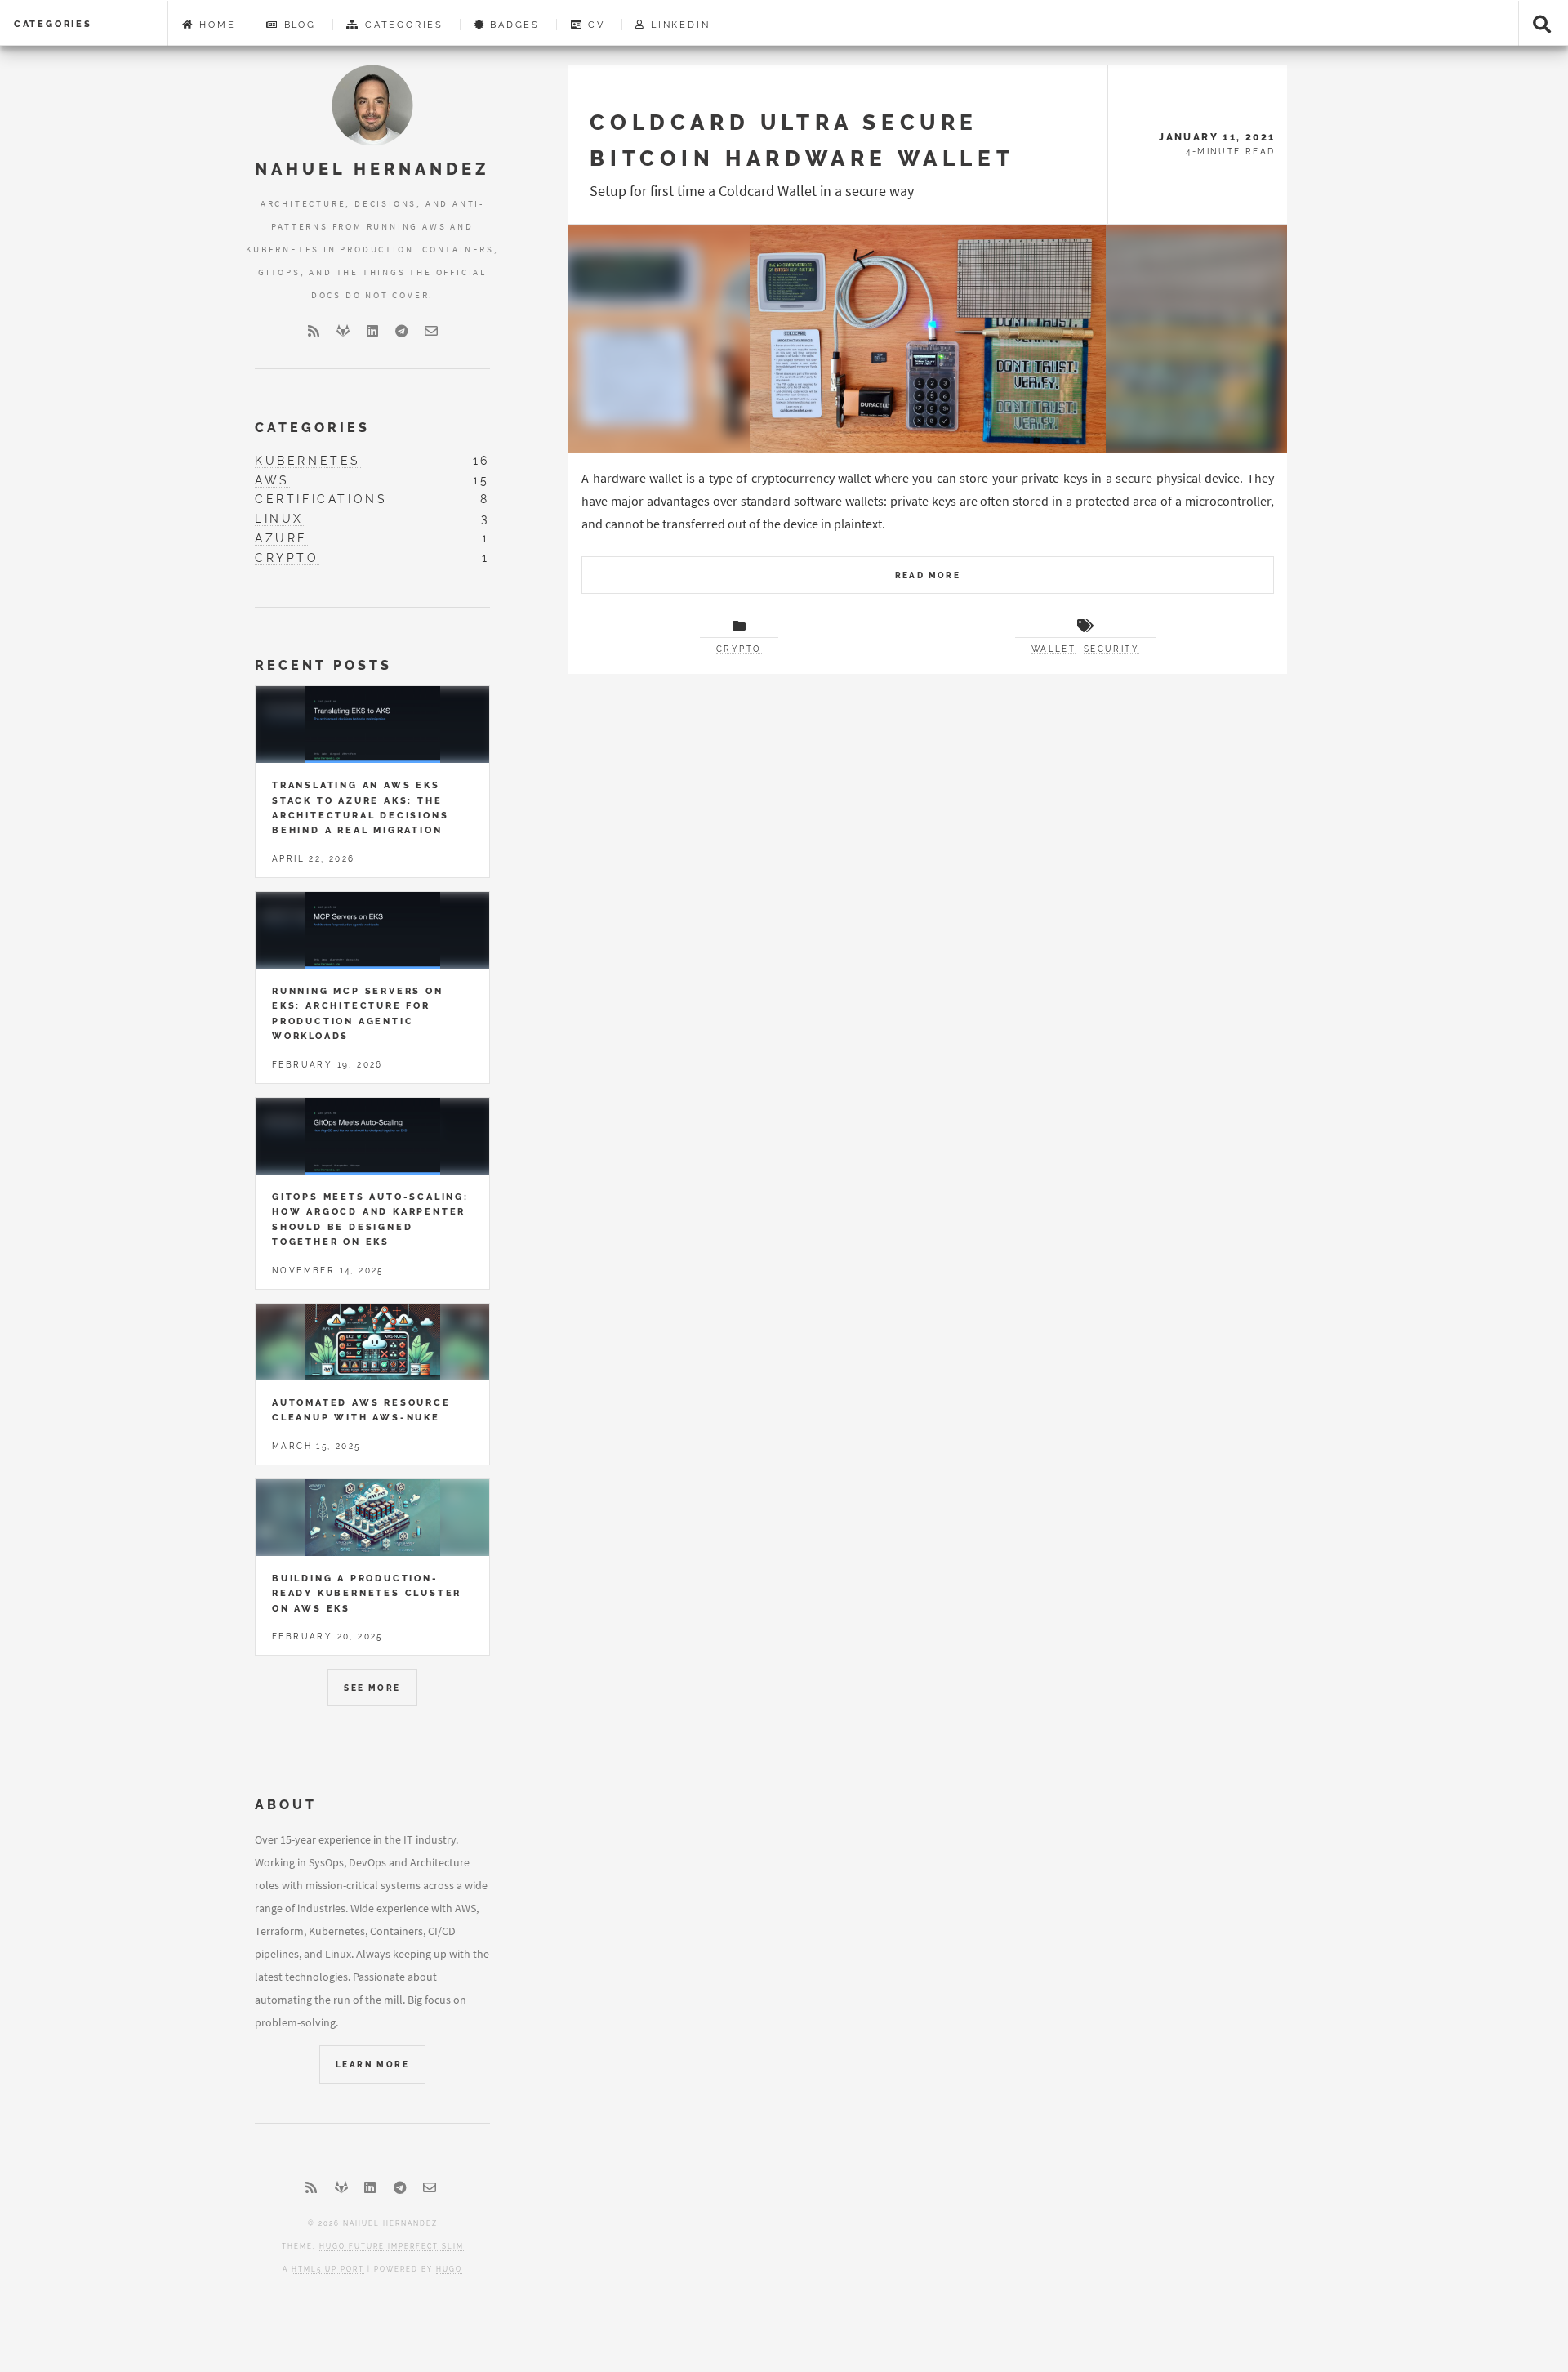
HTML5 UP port (328, 2269)
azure (281, 538)
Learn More (372, 2064)
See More (372, 1688)
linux (279, 518)
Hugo (449, 2269)
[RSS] (314, 331)
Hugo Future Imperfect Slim (392, 2246)
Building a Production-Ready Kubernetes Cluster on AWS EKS (367, 1593)
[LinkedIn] (372, 331)
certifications (321, 499)
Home (215, 25)
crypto (287, 557)
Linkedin (678, 25)
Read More (928, 575)
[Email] (431, 331)
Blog (298, 25)
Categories (53, 24)
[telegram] (402, 331)
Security (1111, 649)
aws (272, 480)
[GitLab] (343, 331)
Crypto (739, 649)
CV (594, 25)
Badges (512, 25)
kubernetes (308, 460)
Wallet (1053, 649)
